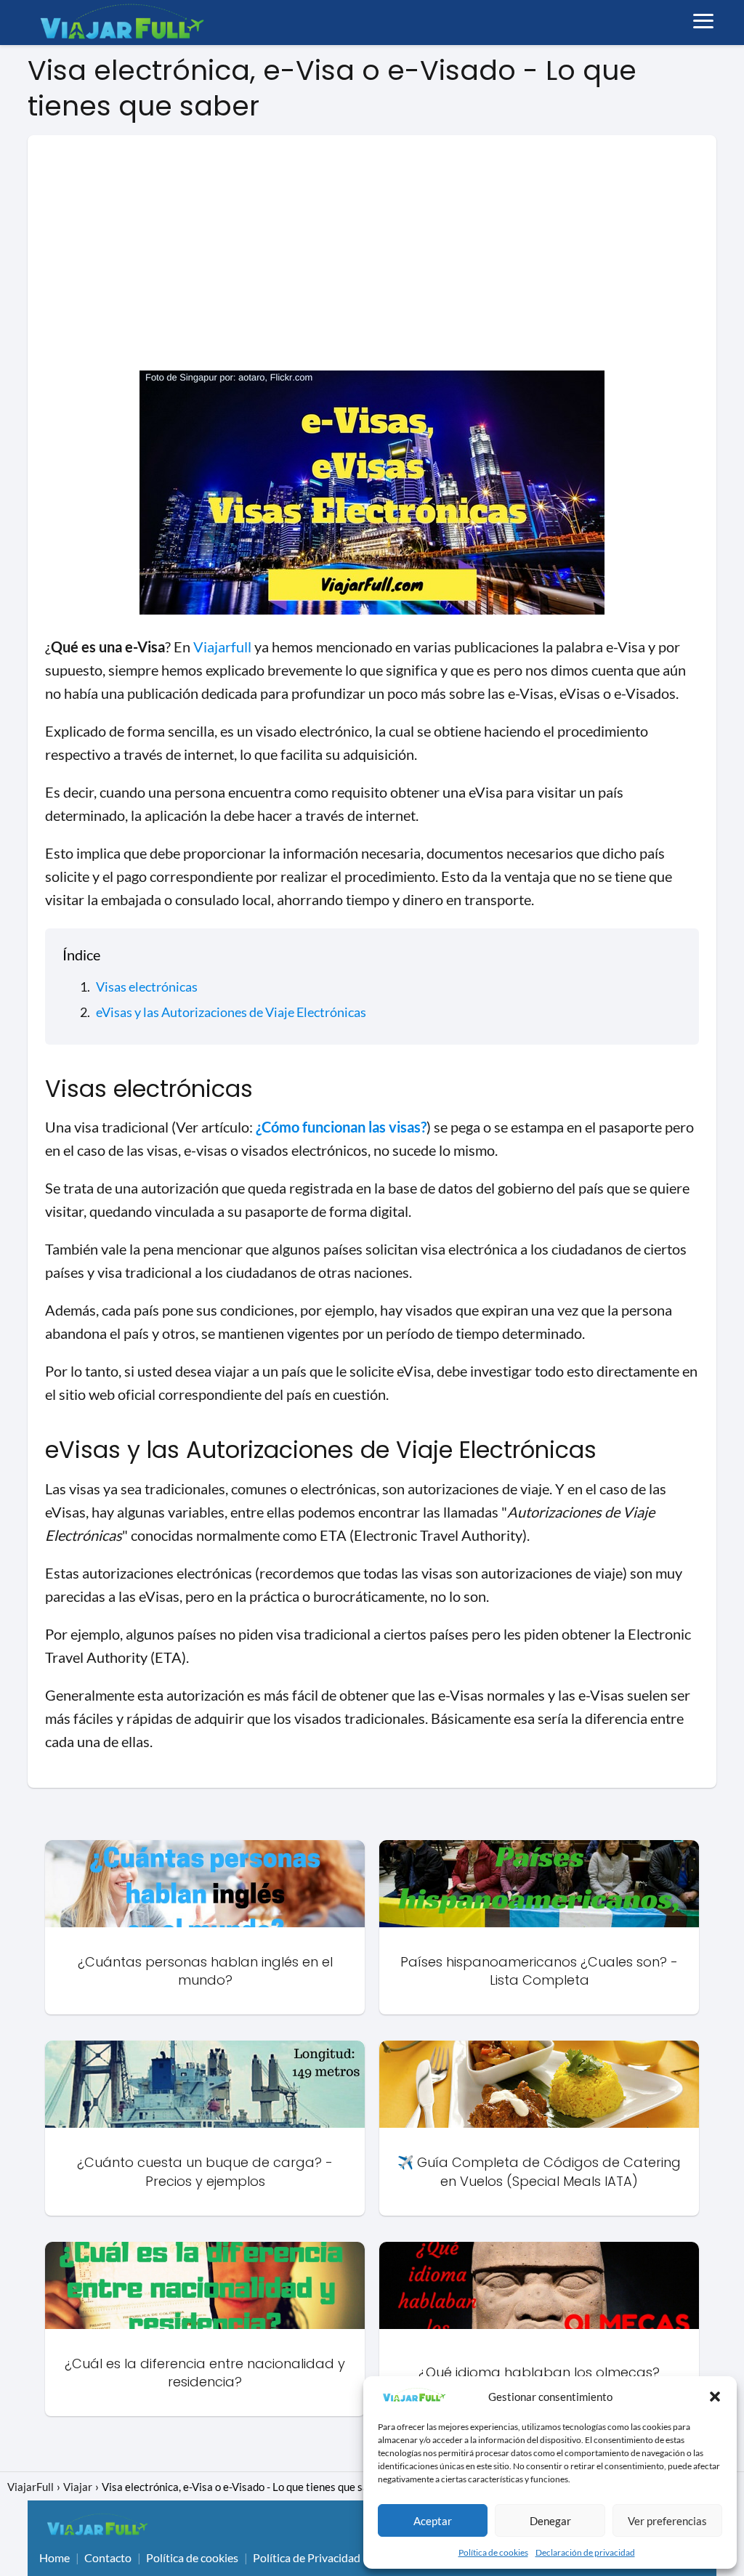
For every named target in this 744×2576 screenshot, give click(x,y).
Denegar (550, 2521)
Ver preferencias (667, 2521)
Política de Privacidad (307, 2557)
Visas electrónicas (147, 987)
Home (54, 2557)
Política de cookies (493, 2552)
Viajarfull (222, 647)
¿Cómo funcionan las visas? (341, 1127)
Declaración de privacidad (585, 2552)
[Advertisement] (372, 262)
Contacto (108, 2557)
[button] (715, 2397)
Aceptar (433, 2521)
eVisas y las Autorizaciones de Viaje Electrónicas (231, 1012)
